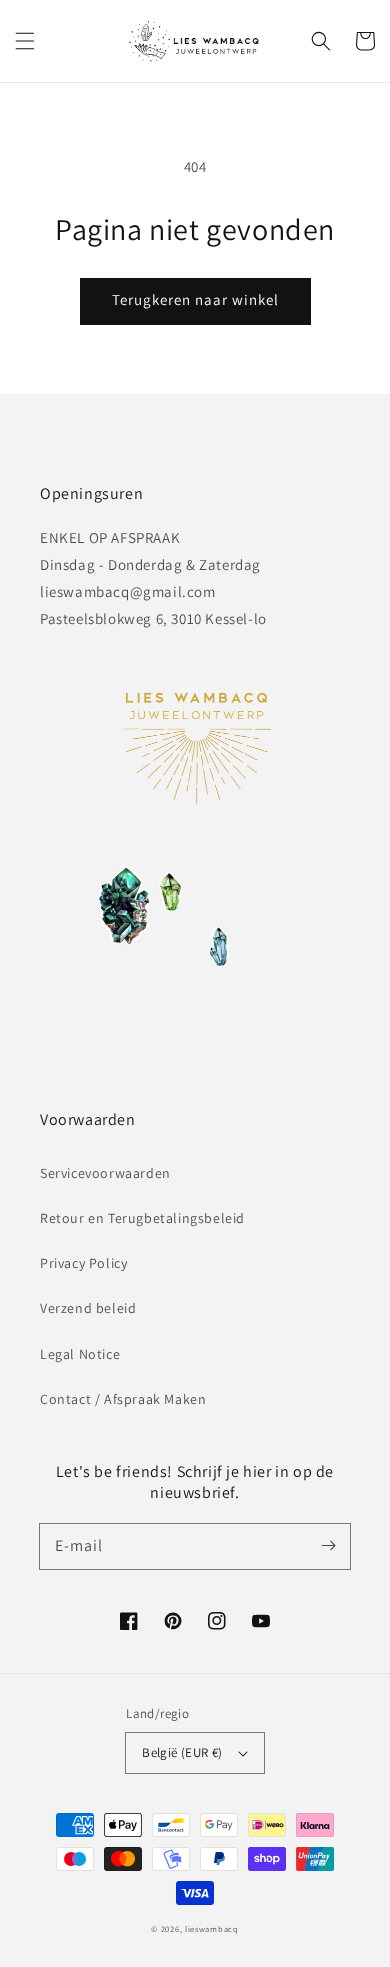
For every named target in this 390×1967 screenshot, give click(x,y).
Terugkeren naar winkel (195, 299)
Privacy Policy (83, 1263)
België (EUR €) (182, 1752)
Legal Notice (80, 1354)
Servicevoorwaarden (105, 1173)
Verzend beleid (88, 1308)
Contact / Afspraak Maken (123, 1399)
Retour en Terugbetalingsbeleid (142, 1218)
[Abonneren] (328, 1546)
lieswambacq (212, 1928)
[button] (25, 41)
